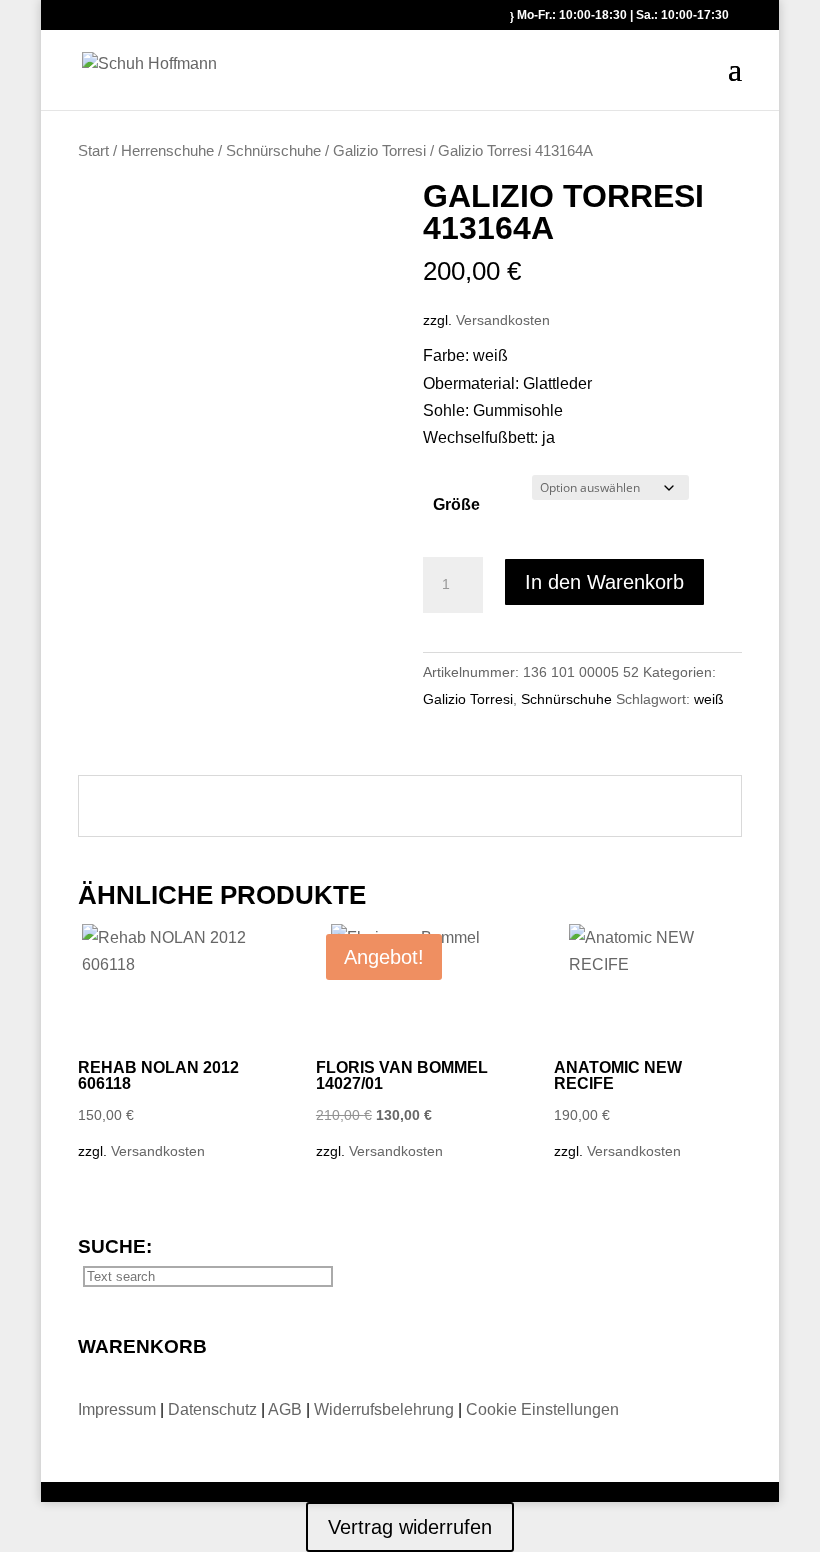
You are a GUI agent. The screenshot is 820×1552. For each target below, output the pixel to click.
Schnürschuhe (273, 151)
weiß (709, 699)
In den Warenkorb (604, 582)
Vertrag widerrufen (410, 1527)
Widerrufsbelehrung (384, 1409)
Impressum (119, 1409)
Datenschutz (214, 1409)
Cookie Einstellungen (542, 1409)
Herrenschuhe (167, 151)
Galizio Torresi (379, 151)
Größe (456, 504)
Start (93, 151)
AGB (287, 1409)
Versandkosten (503, 320)
